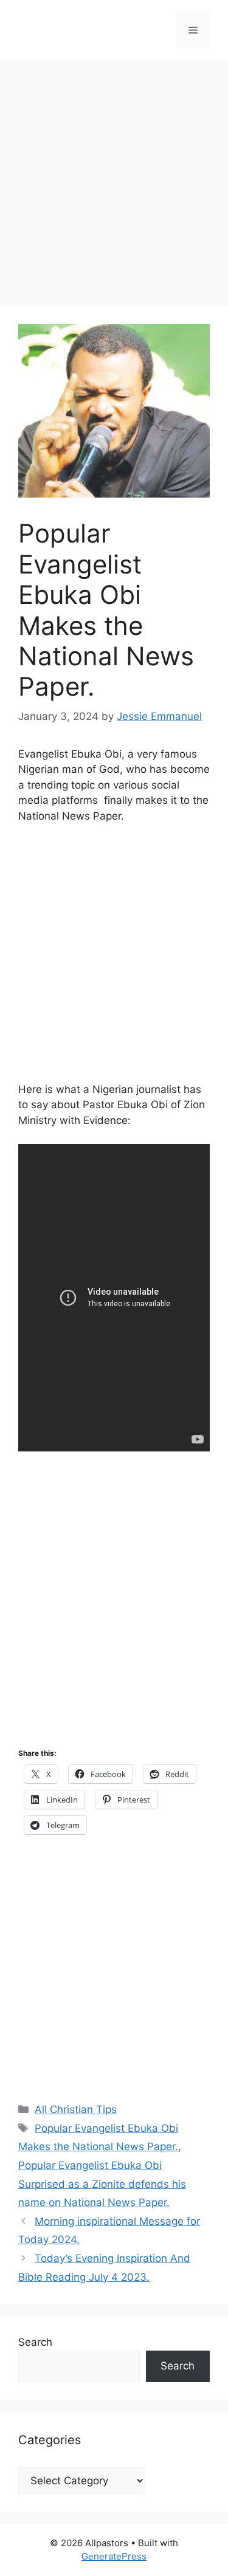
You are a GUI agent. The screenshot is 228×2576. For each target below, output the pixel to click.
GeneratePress (114, 2556)
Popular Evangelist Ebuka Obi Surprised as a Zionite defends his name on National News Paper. (102, 2184)
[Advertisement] (114, 187)
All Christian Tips (76, 2109)
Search (35, 2342)
